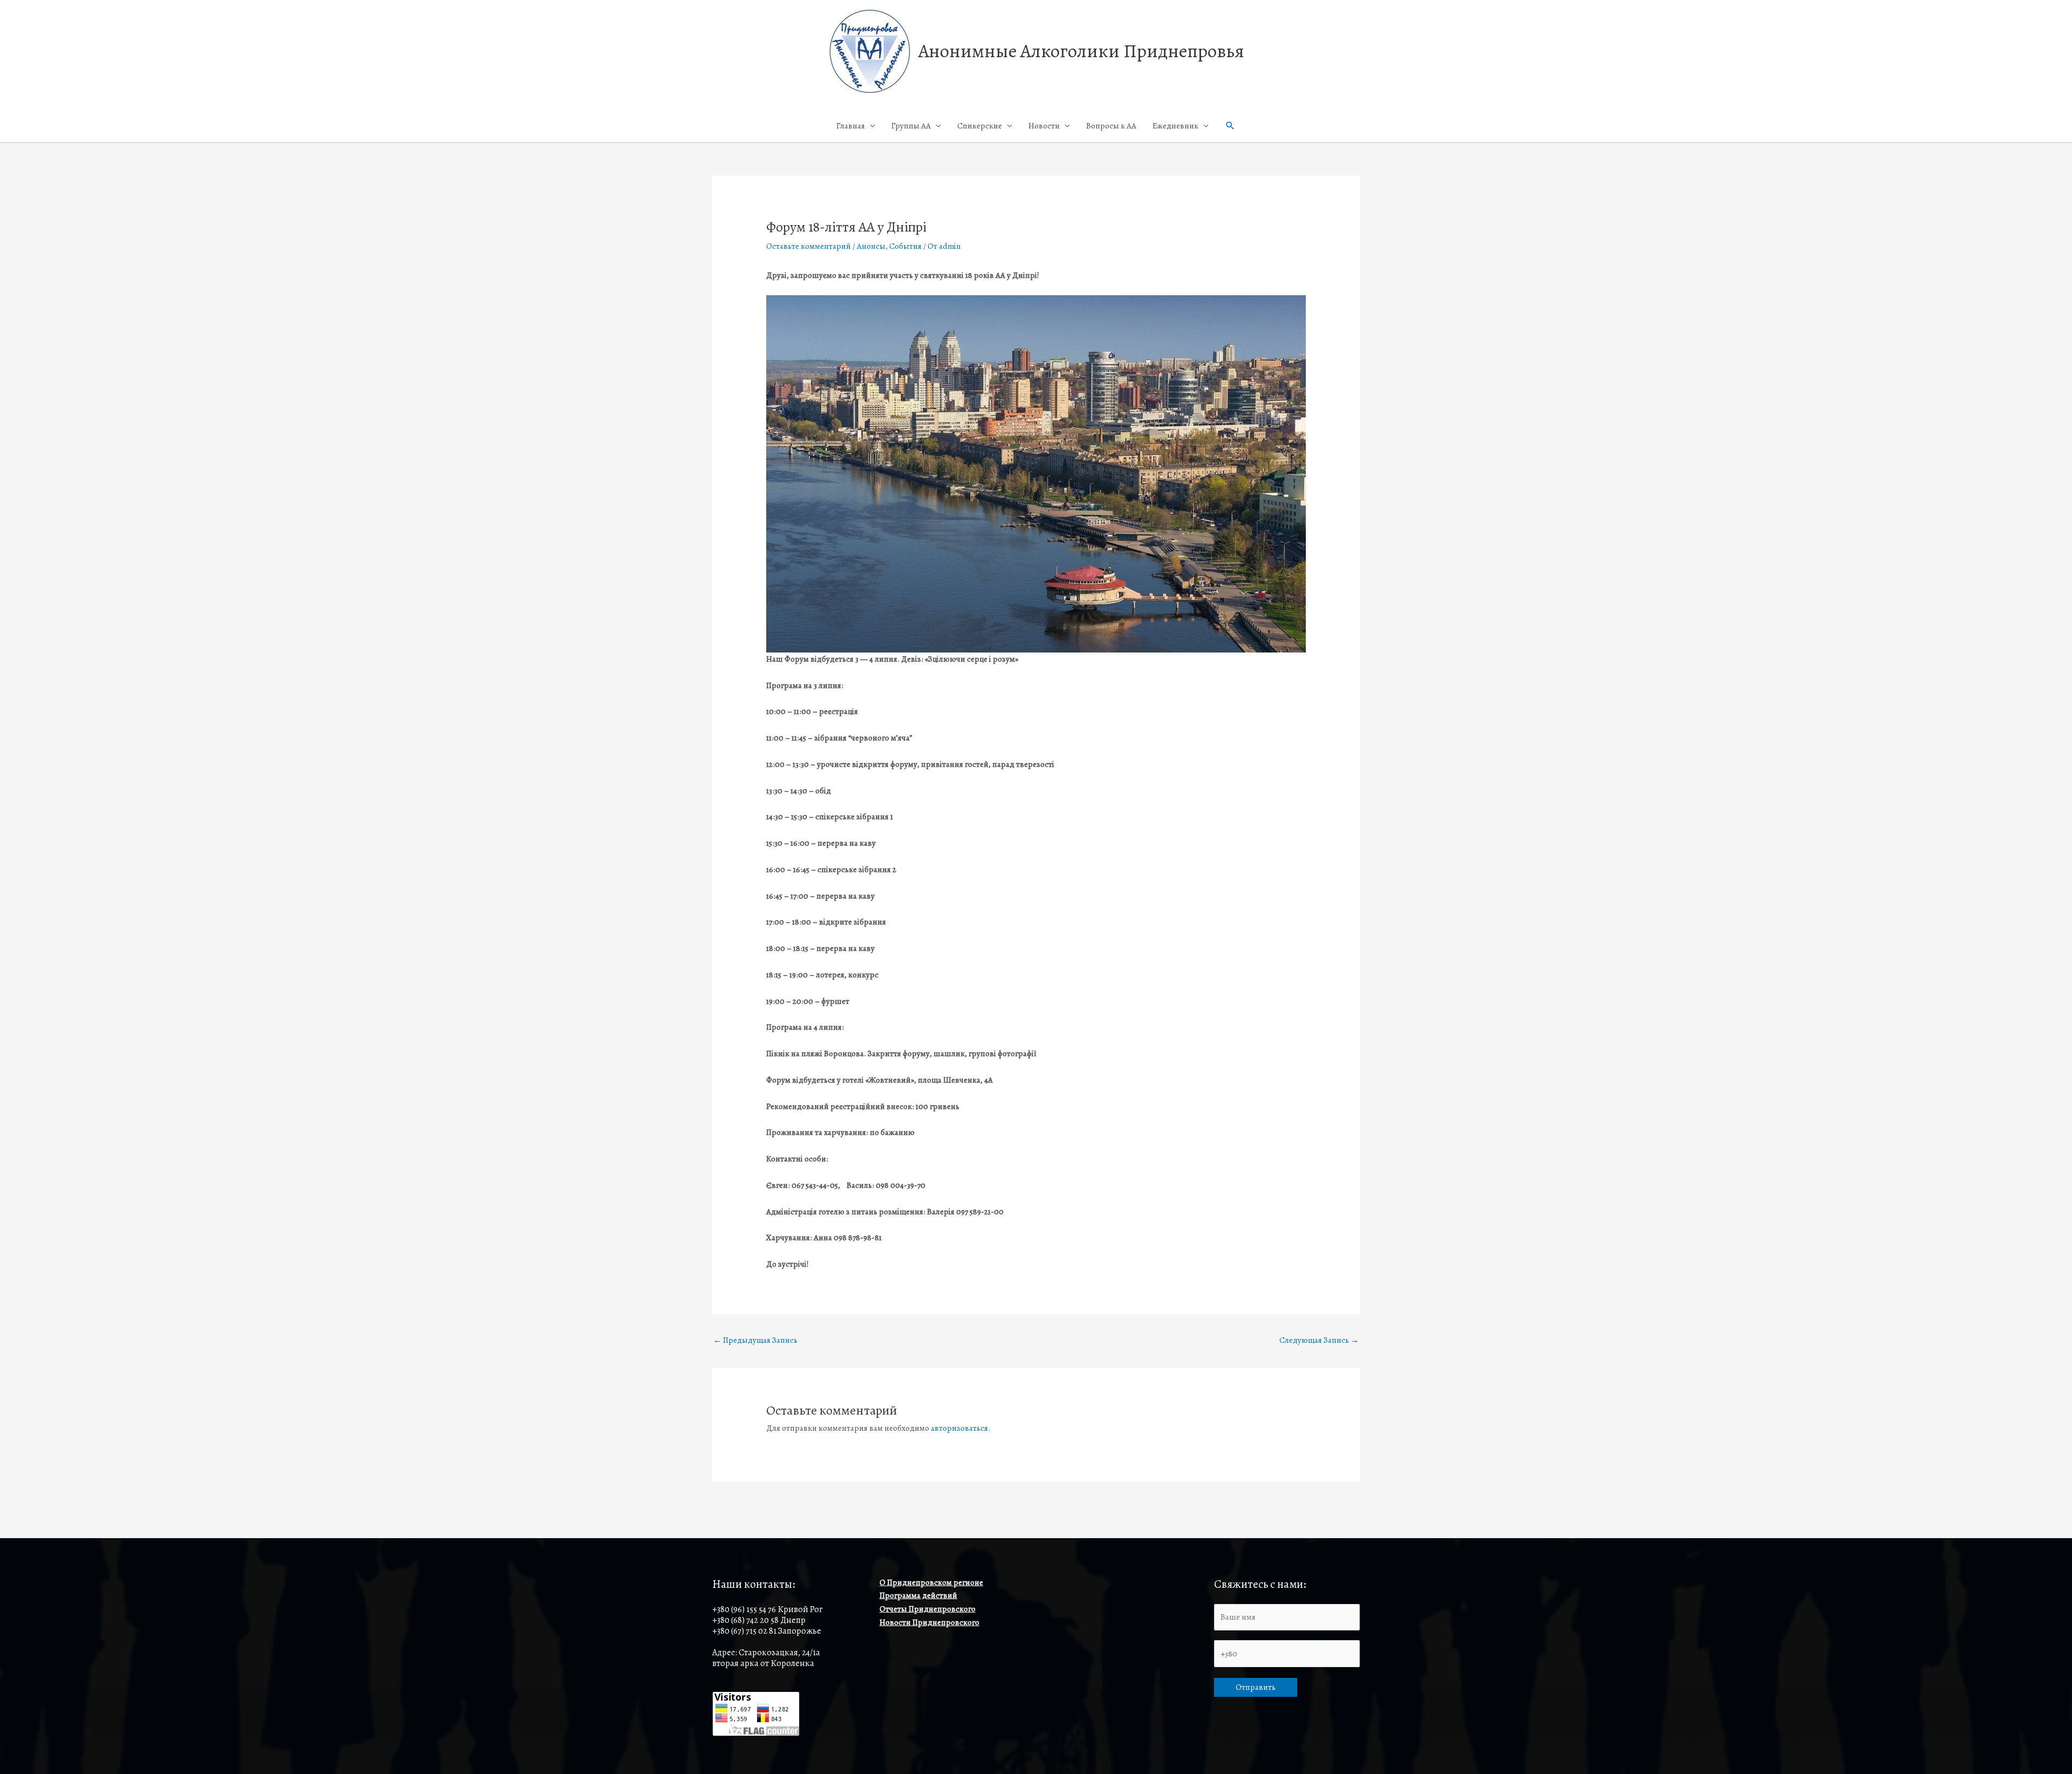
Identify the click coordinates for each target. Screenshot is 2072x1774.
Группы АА (911, 126)
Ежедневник (1175, 126)
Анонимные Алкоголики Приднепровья (1081, 51)
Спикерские (980, 126)
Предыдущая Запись (755, 1340)
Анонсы (871, 246)
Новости (1044, 126)
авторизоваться (959, 1428)
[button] (1230, 126)
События (905, 246)
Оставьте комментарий (809, 246)
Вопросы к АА (1111, 126)
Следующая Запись (1319, 1340)
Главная (851, 126)
